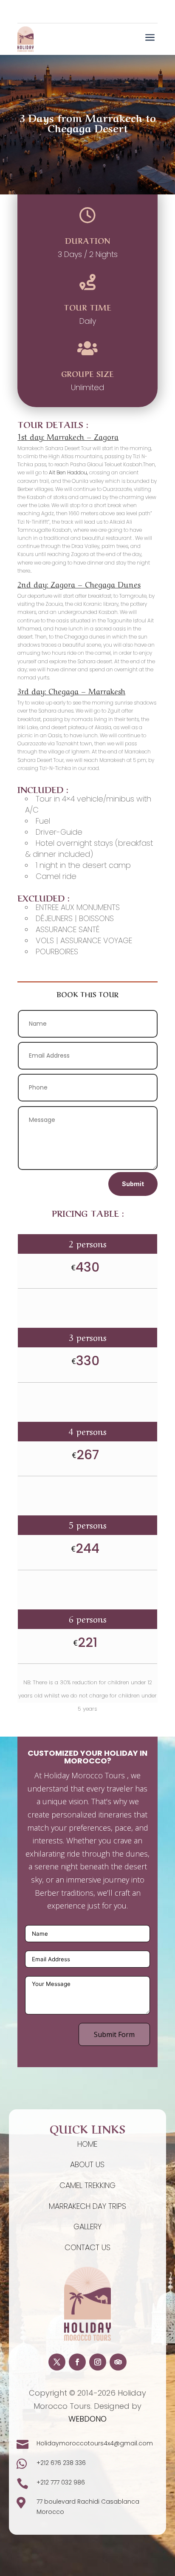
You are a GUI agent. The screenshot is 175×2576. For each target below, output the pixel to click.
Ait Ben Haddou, (68, 472)
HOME (87, 2144)
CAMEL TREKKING (87, 2185)
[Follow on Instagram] (98, 2362)
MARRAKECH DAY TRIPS (87, 2206)
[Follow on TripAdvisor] (118, 2362)
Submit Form (114, 2034)
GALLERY (87, 2227)
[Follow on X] (57, 2362)
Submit (133, 1184)
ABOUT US (87, 2164)
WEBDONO (87, 2419)
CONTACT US (87, 2247)
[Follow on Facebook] (77, 2362)
